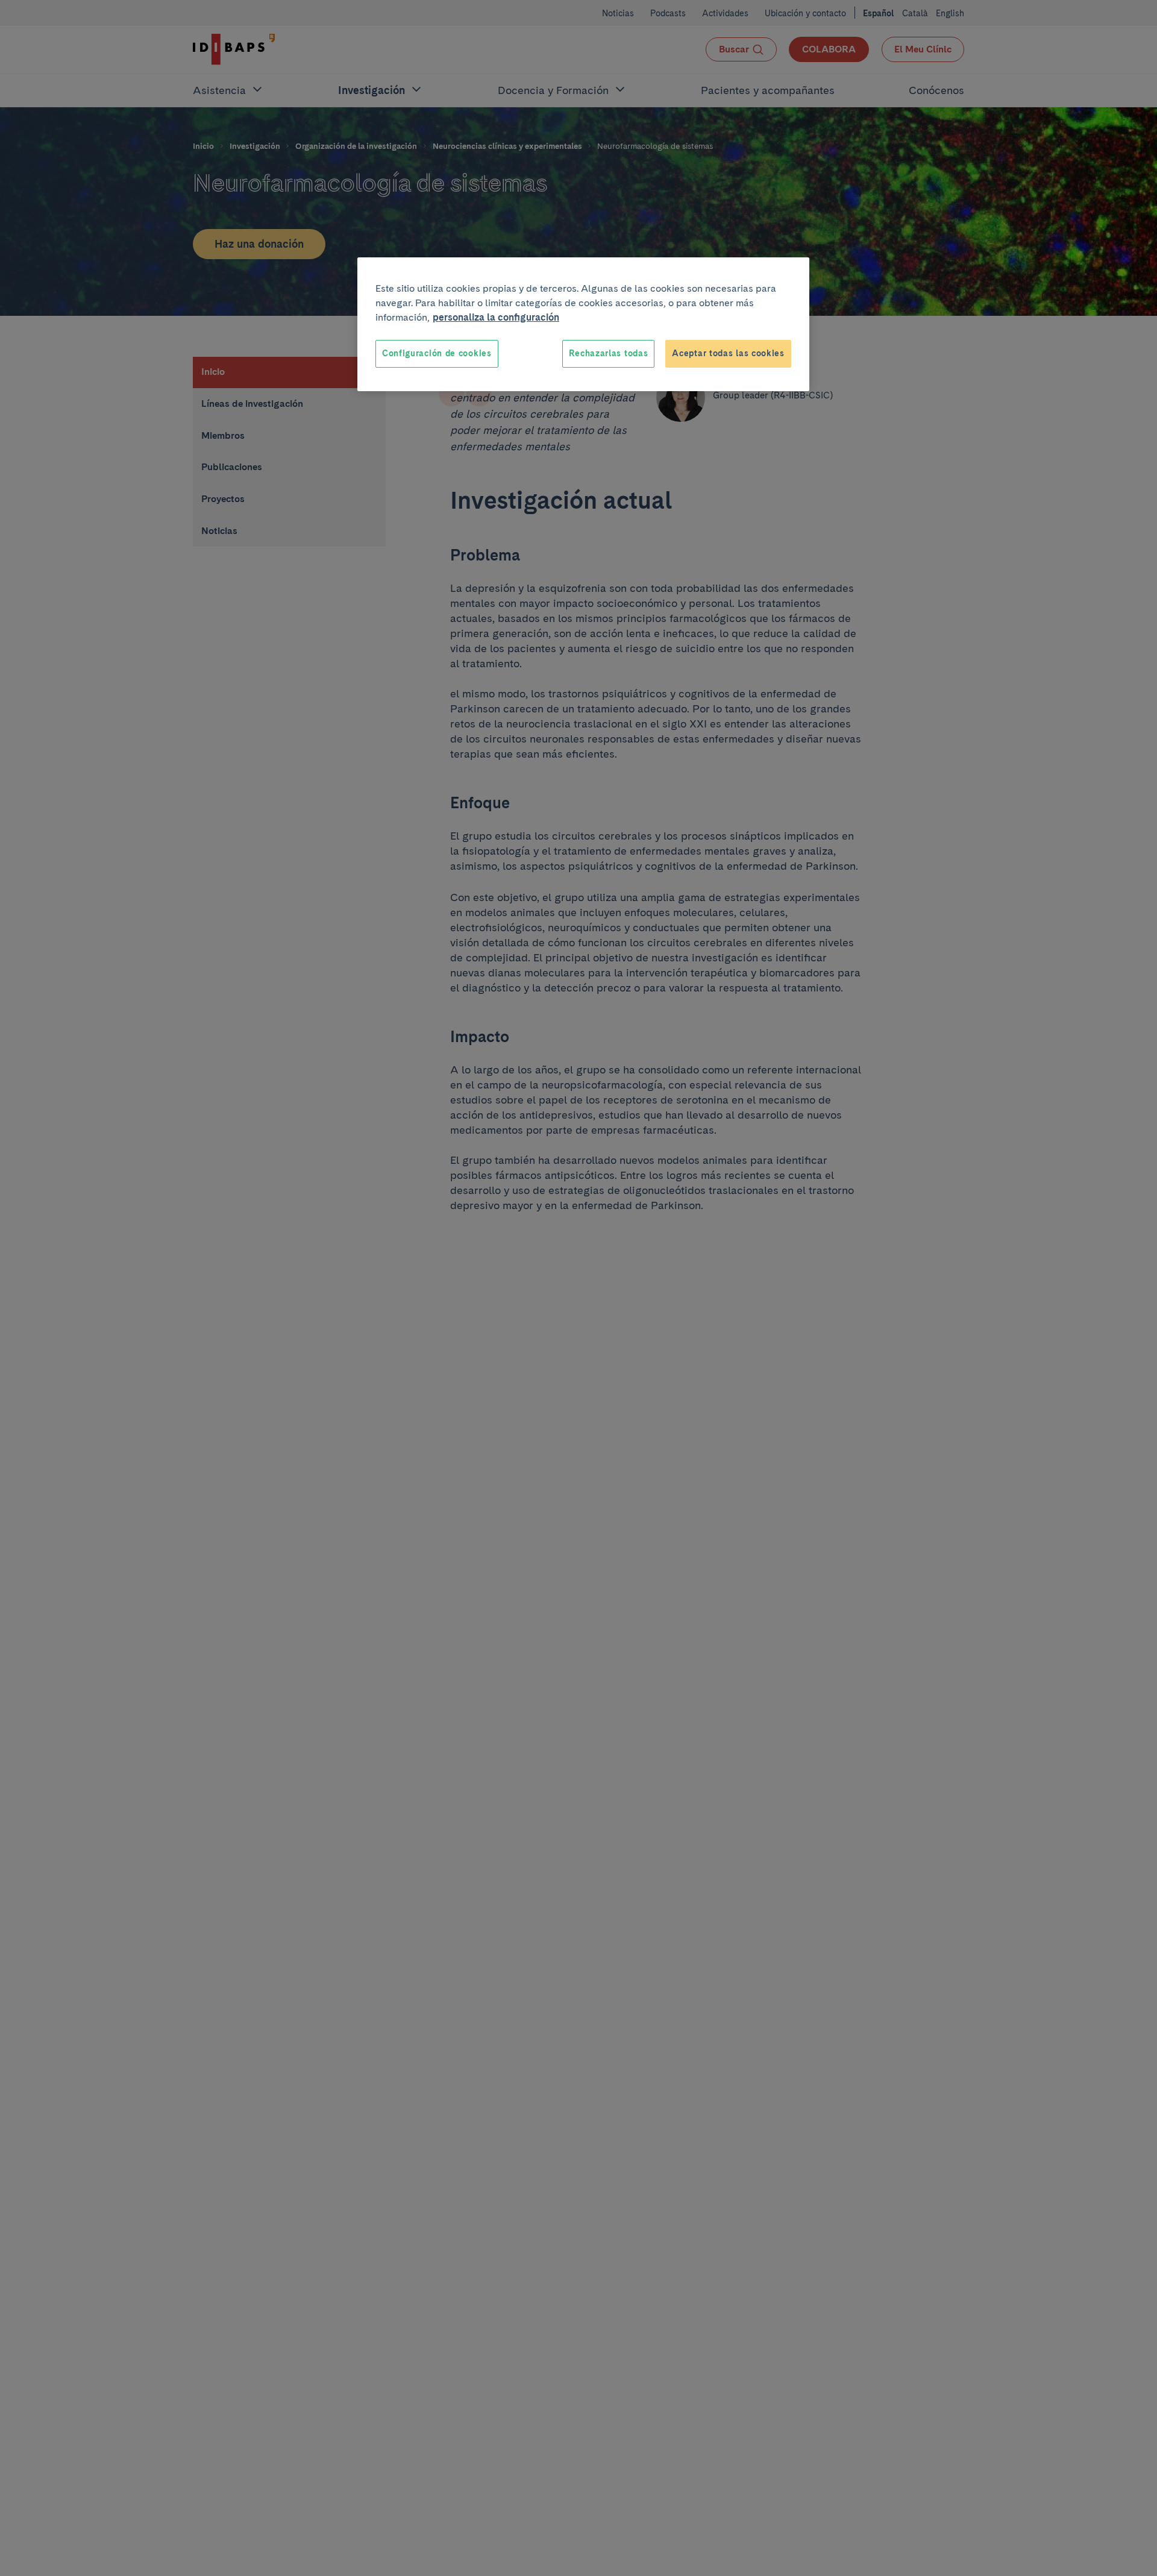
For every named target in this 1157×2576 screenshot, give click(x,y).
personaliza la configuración (496, 317)
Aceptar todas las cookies (728, 353)
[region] (583, 324)
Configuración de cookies (437, 353)
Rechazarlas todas (608, 353)
